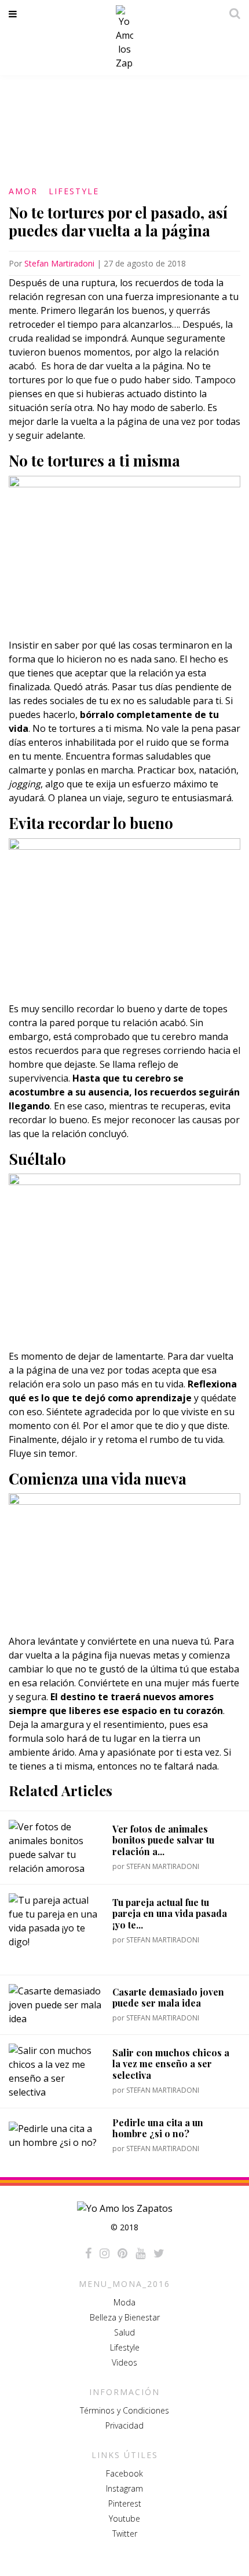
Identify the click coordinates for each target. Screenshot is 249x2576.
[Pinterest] (122, 2253)
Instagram (124, 2488)
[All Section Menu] (15, 14)
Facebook (124, 2473)
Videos (124, 2362)
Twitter (125, 2534)
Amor (23, 191)
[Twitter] (159, 2253)
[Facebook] (88, 2253)
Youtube (124, 2518)
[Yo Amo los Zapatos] (124, 38)
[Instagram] (105, 2253)
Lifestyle (74, 191)
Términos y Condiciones (124, 2410)
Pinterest (125, 2503)
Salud (124, 2332)
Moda (124, 2302)
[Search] (232, 13)
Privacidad (124, 2425)
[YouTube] (140, 2253)
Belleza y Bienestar (125, 2317)
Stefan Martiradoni (59, 263)
